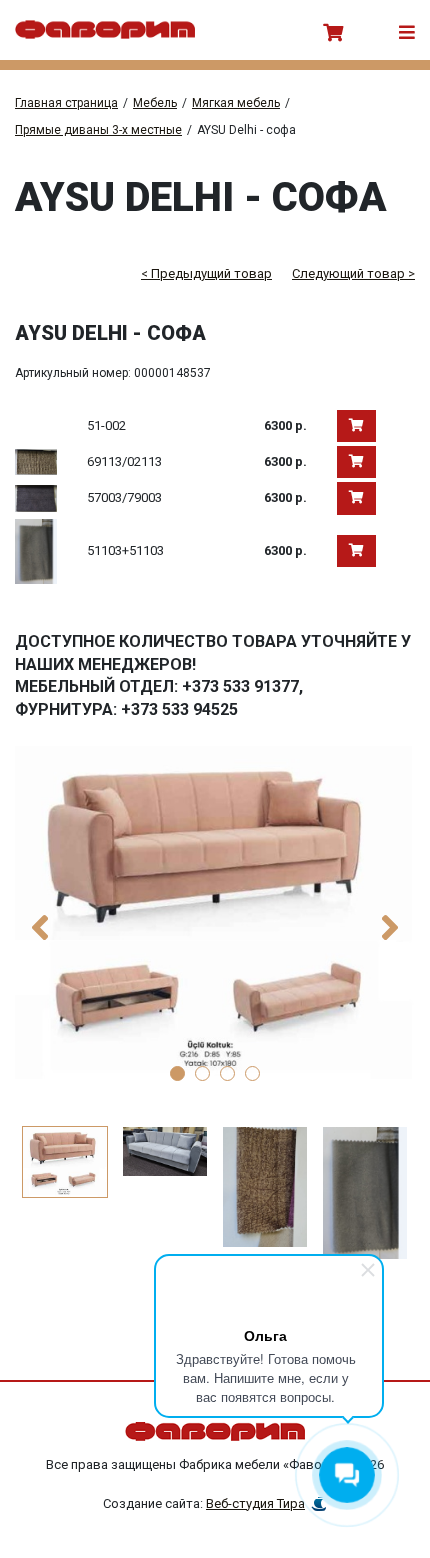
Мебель (155, 103)
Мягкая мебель (236, 103)
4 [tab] (252, 1073)
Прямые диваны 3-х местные (98, 130)
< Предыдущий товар (206, 273)
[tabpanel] (215, 912)
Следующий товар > (353, 273)
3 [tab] (227, 1073)
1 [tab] (177, 1073)
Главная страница (66, 103)
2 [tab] (202, 1073)
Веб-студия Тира (255, 1503)
